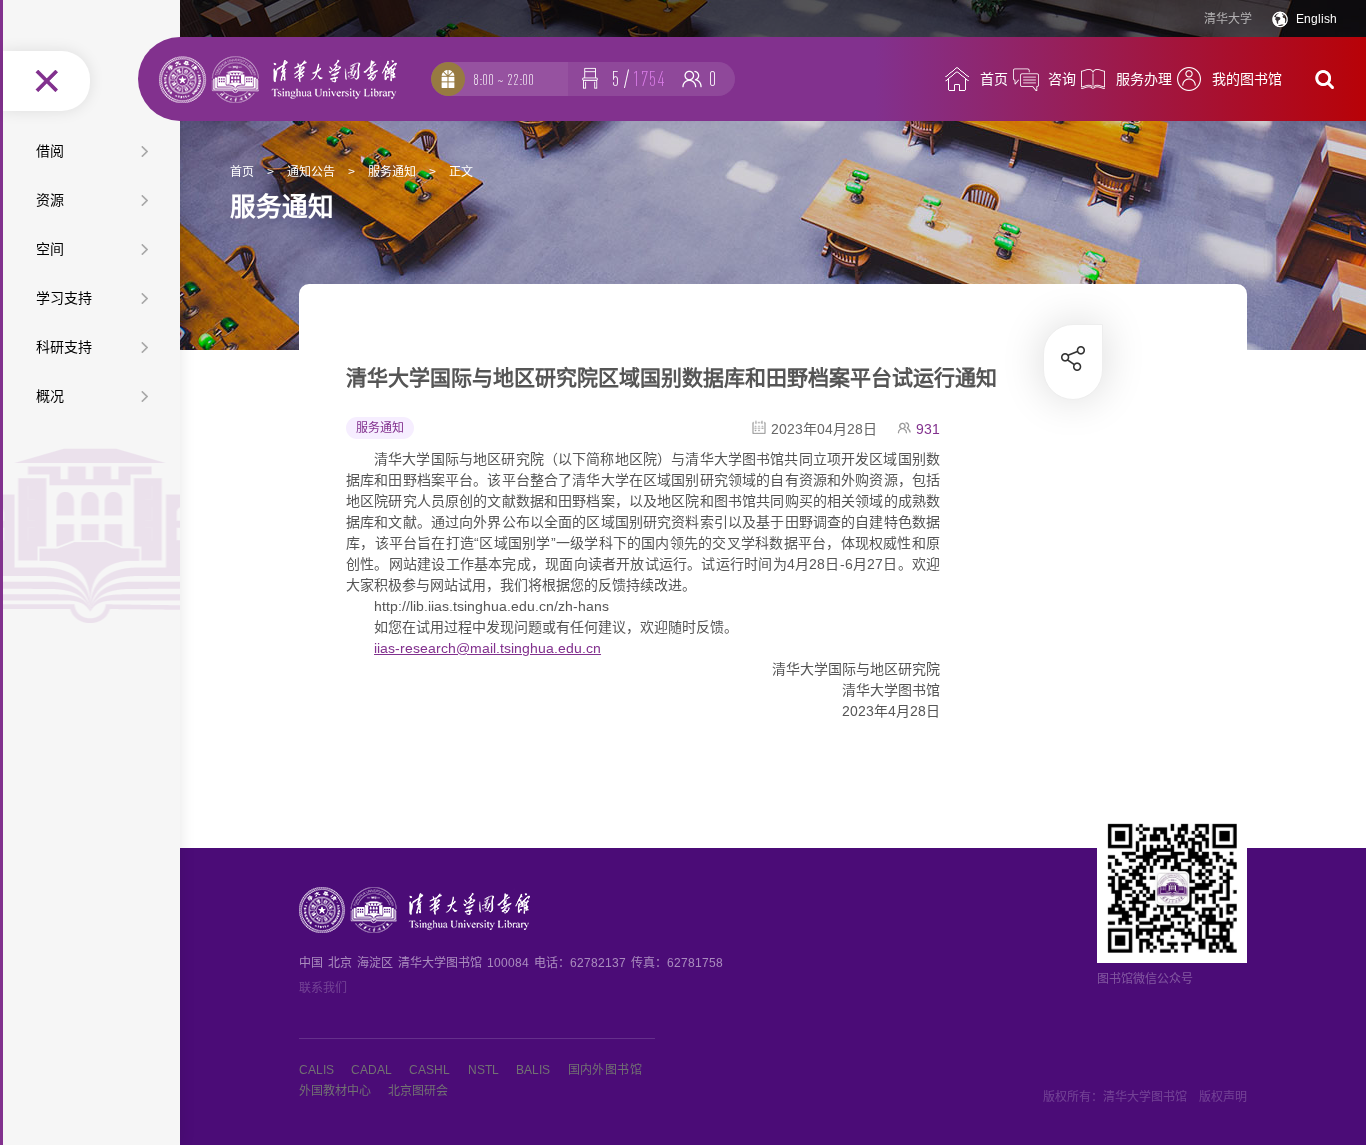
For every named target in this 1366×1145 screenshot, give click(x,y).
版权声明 (1223, 1097)
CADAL (371, 1070)
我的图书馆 (1247, 79)
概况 (50, 396)
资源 (50, 200)
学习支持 (64, 298)
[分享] (1073, 358)
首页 (994, 79)
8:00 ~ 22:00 (503, 79)
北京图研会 (418, 1091)
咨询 (1062, 79)
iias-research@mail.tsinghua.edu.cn (487, 648)
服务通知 (392, 172)
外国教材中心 (335, 1091)
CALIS (316, 1070)
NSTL (483, 1070)
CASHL (429, 1070)
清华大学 (1228, 19)
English (1316, 19)
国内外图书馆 (605, 1070)
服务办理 (1144, 79)
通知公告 (311, 172)
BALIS (533, 1070)
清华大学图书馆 (1145, 1097)
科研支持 (64, 347)
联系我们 (323, 988)
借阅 (50, 151)
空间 (50, 249)
